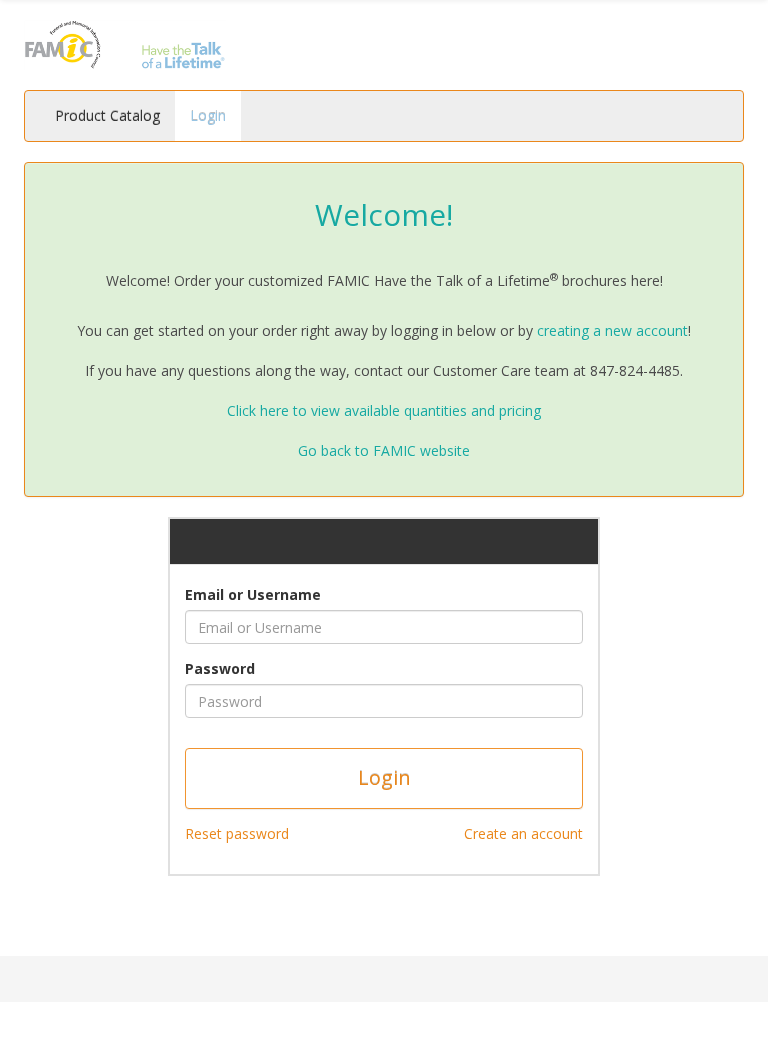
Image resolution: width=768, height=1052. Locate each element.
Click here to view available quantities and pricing (384, 410)
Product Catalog (107, 115)
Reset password (237, 833)
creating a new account (612, 330)
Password (220, 668)
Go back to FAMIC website (384, 450)
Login (208, 115)
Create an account (523, 833)
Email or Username (253, 594)
